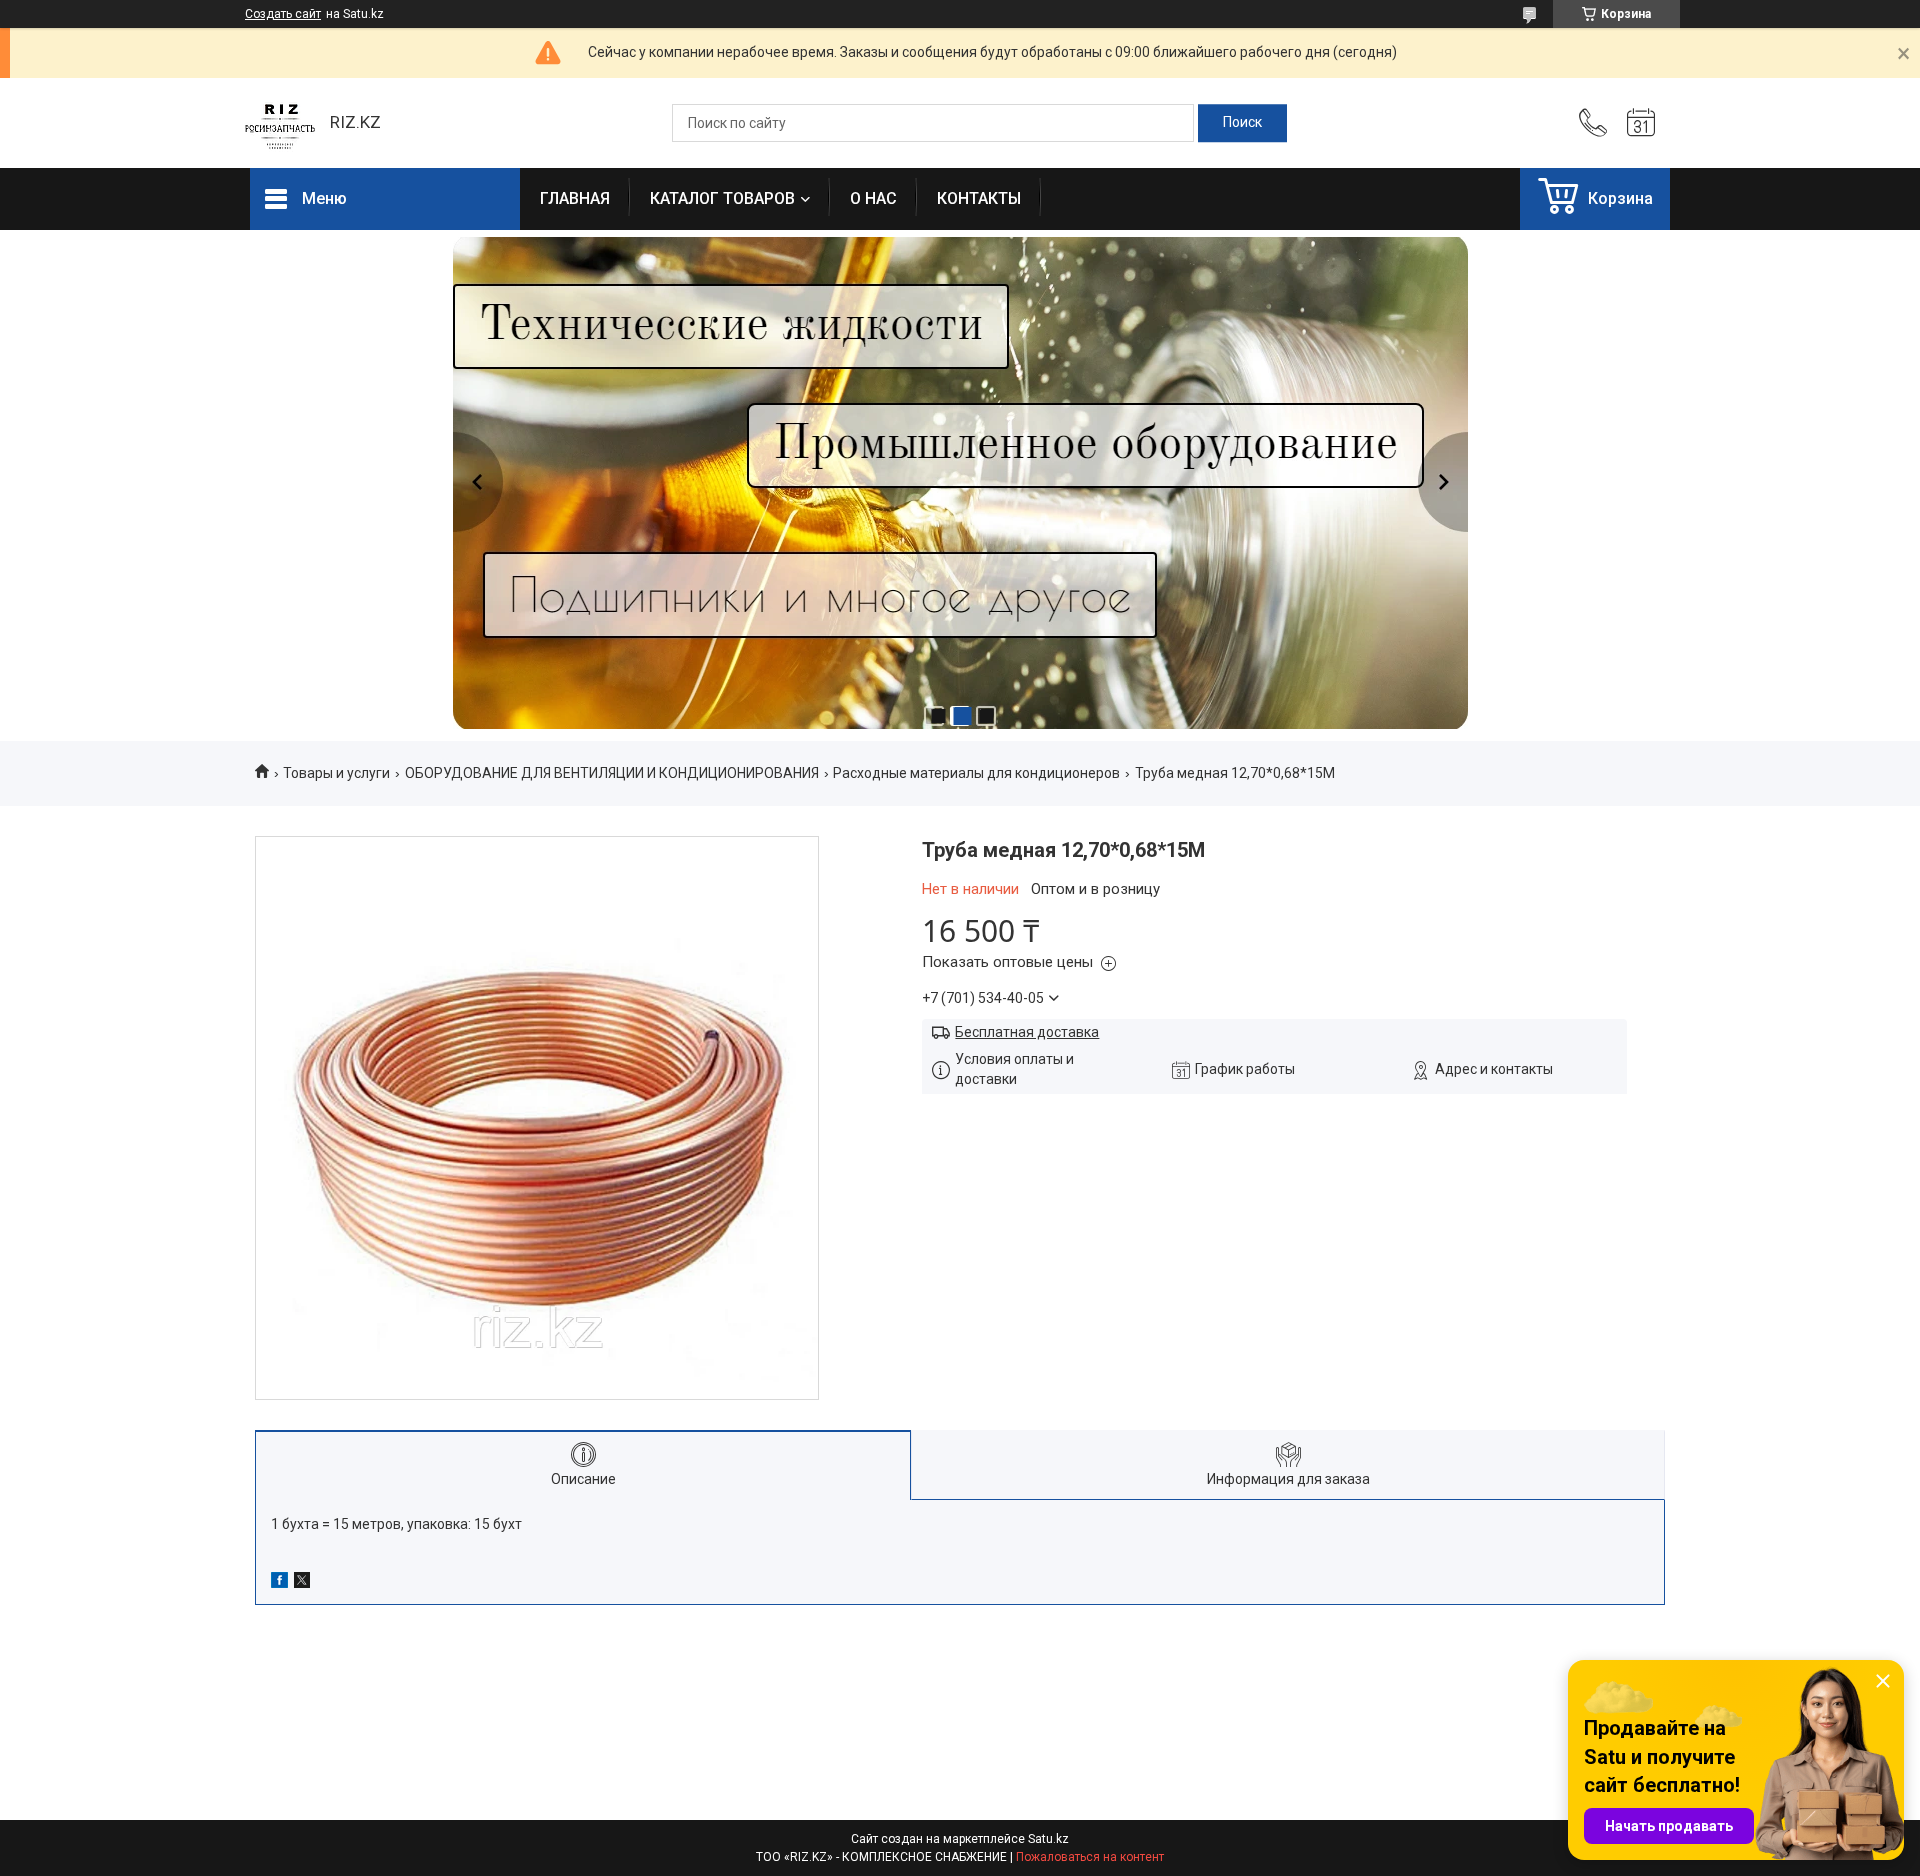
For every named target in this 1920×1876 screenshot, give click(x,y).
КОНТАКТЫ (979, 198)
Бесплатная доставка (1027, 1032)
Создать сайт (283, 14)
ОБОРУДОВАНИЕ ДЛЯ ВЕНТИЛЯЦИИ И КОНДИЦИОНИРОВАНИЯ (612, 773)
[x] (302, 1583)
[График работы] (1641, 123)
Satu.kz (1048, 1839)
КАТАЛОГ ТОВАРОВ (722, 198)
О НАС (873, 198)
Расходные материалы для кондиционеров (976, 773)
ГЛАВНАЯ (575, 198)
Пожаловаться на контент (1090, 1857)
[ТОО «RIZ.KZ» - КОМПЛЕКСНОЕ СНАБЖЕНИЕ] (280, 123)
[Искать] (1242, 123)
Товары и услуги (336, 773)
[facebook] (279, 1583)
